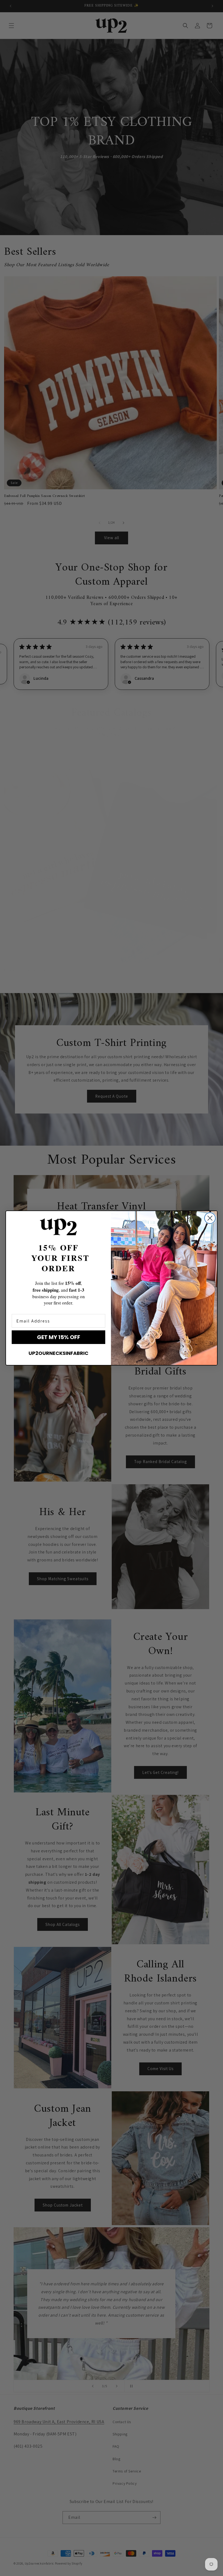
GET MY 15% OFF (59, 1337)
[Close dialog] (210, 1218)
